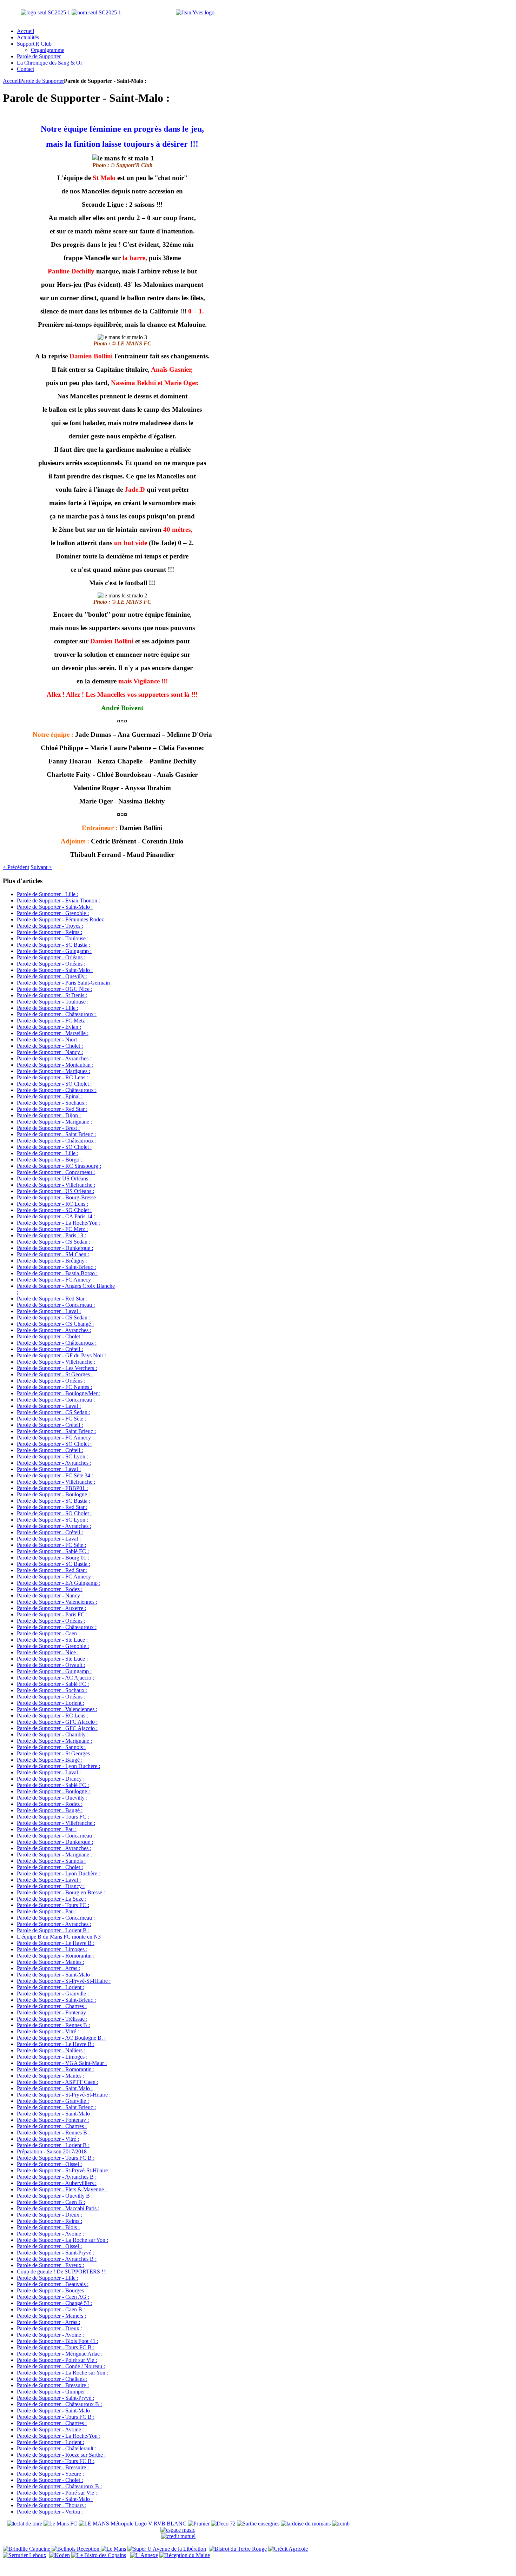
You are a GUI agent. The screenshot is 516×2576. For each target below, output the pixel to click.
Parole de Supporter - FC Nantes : (54, 1387)
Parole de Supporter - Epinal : (50, 1096)
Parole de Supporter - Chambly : (53, 1734)
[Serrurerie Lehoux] (25, 2555)
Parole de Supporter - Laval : (49, 1311)
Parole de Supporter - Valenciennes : (57, 1602)
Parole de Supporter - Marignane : (54, 1122)
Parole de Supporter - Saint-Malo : (55, 907)
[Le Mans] (113, 2549)
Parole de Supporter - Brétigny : (52, 1261)
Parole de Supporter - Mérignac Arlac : (60, 2354)
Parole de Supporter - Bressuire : (53, 2385)
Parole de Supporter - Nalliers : (51, 2050)
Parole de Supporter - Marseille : (53, 1033)
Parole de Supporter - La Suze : (52, 1899)
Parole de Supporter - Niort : (48, 1039)
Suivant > (41, 867)
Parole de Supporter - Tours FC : (53, 1817)
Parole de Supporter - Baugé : (50, 1760)
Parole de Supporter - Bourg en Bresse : (61, 1892)
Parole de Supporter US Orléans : (54, 1178)
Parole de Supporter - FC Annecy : (55, 1280)
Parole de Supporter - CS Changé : (55, 1324)
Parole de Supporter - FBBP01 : (52, 1488)
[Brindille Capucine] (27, 2549)
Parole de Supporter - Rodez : (50, 1589)
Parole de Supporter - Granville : (53, 1994)
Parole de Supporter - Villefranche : (56, 1185)
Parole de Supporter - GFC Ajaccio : (57, 1722)
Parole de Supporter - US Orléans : (55, 1191)
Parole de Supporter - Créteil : (50, 1349)
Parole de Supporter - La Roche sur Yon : (62, 2240)
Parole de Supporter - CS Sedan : (54, 1242)
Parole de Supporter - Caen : (48, 1633)
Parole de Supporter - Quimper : (52, 2392)
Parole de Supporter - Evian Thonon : (58, 900)
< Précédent (16, 867)
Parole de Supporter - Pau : (47, 1829)
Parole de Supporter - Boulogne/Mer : (59, 1393)
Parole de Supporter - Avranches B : (57, 2177)
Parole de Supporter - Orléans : (51, 957)
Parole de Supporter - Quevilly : (52, 976)
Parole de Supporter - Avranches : (54, 1058)
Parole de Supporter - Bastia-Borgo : (57, 1273)
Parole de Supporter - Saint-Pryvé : (55, 2253)
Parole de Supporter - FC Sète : (51, 1419)
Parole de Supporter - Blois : (48, 2227)
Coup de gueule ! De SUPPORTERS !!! (62, 2272)
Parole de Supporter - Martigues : (54, 1071)
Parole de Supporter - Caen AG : (53, 2297)
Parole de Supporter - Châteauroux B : (59, 2404)
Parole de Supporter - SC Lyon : (52, 1456)
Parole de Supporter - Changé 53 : (55, 2303)
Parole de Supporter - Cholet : (50, 1046)
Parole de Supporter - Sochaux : (52, 1103)
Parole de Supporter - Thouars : (52, 2505)
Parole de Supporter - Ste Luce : (52, 1640)
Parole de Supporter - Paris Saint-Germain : (65, 983)
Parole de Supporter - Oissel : (49, 2164)
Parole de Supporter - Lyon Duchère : (58, 1766)
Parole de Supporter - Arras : (48, 1968)
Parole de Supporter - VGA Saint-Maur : (62, 2063)
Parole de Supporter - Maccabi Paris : (58, 2208)
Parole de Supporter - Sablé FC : (53, 1551)
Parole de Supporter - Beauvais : (53, 2284)
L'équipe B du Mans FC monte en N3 (59, 1937)
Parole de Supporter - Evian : (49, 1027)
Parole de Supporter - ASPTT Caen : (58, 2082)
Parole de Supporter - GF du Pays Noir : (61, 1355)
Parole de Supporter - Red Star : (52, 1109)
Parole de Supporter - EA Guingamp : (59, 1583)
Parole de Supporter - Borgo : (49, 1160)
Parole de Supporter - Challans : (52, 2379)
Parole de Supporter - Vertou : (50, 2512)
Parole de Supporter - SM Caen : (53, 1254)
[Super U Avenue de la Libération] (167, 2549)
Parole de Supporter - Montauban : (55, 1065)
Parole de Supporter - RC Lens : (52, 1077)
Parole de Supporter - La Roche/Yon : (59, 1223)
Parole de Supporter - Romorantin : (56, 1956)
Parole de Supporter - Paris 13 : (51, 1235)
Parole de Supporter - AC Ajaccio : (55, 1678)
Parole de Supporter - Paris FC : (52, 1614)
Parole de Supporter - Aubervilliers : (57, 2183)
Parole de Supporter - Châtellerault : (57, 2448)
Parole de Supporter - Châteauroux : (57, 1014)
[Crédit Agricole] (288, 2549)
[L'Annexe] (144, 2555)
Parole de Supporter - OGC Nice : (55, 989)
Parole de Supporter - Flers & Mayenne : (62, 2189)
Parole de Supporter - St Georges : (55, 1374)
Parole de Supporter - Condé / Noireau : (61, 2366)
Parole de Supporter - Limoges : (52, 1949)
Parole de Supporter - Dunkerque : (55, 1248)
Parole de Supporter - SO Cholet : (54, 1084)
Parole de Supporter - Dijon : (49, 1115)
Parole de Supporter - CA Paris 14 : (56, 1216)
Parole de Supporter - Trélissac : (52, 2019)
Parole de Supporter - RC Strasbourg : (59, 1166)
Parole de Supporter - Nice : (48, 1652)
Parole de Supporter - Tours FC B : (56, 2158)
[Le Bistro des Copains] (99, 2555)
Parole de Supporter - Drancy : (51, 1779)
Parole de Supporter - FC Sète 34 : (55, 1475)
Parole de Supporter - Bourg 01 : (53, 1558)
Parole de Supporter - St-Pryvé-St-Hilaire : (64, 1981)
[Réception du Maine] (185, 2555)
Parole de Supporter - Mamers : (51, 2316)
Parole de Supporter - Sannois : (51, 1747)
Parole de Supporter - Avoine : (50, 2234)
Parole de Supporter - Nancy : (50, 1052)
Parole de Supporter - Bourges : (52, 2290)
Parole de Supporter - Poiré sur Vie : (57, 2360)
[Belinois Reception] (76, 2549)
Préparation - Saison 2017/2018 (52, 2151)
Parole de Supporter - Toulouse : (53, 938)
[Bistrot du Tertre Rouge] (238, 2549)
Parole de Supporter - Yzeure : (50, 2474)
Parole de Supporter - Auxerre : (51, 1608)
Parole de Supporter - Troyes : (50, 926)
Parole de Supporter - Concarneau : (56, 1172)
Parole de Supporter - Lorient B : (53, 1930)
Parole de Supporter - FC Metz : (52, 1021)
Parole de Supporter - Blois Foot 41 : (58, 2341)
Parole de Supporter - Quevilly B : (55, 2196)
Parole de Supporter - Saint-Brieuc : (56, 1134)
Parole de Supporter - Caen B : (51, 2202)
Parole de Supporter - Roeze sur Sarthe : (61, 2455)
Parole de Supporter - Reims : (49, 932)
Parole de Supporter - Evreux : (51, 2265)
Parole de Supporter (42, 81)
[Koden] (59, 2555)
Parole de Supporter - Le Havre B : (56, 1943)
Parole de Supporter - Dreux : (49, 2215)
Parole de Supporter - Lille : (48, 894)
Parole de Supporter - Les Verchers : (57, 1368)
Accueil (11, 81)
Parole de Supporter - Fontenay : (53, 2012)
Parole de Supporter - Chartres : (52, 2006)
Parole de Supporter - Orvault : (51, 1665)
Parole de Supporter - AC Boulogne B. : (61, 2038)
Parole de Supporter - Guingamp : (54, 951)
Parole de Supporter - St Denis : (52, 995)
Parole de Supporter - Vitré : (48, 2031)
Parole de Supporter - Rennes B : (53, 2025)
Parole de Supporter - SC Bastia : (54, 945)
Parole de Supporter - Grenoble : (53, 913)
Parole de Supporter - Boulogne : (53, 1494)
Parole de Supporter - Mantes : (51, 1962)
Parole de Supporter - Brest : (48, 1128)
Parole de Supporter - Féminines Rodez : (62, 919)
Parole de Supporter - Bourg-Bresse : (58, 1197)
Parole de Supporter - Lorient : (51, 1703)
